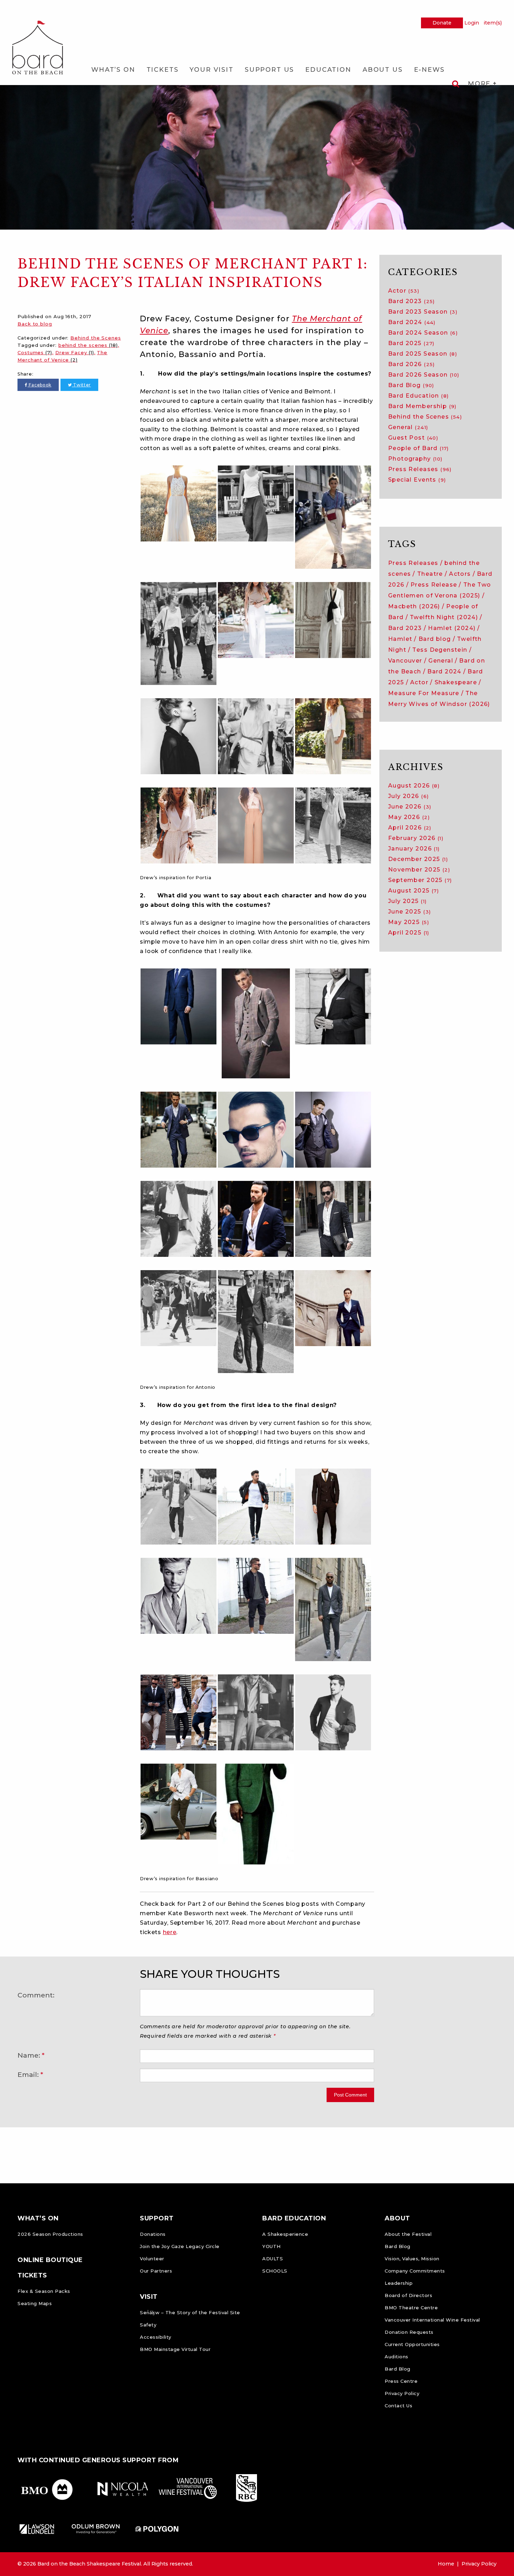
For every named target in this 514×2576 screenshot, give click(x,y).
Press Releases (420, 469)
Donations (153, 2234)
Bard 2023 (412, 301)
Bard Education (418, 396)
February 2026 (416, 838)
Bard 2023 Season (423, 312)
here (170, 1932)
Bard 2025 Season (423, 354)
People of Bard (419, 448)
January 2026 (414, 849)
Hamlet (400, 639)
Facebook (40, 385)
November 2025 (419, 870)
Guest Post (413, 438)
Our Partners (156, 2271)
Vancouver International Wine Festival (432, 2320)
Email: (28, 2074)
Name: (29, 2055)
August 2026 (414, 786)
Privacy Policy (402, 2393)
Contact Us (398, 2406)
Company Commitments (415, 2271)
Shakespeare (456, 682)
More (480, 84)
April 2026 (410, 828)
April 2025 (409, 933)
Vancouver (405, 661)
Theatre (430, 574)
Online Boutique (50, 2260)
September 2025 (420, 880)
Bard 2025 (411, 343)
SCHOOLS (275, 2271)
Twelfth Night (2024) (444, 617)
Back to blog (35, 324)
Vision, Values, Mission (412, 2259)
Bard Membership (422, 406)
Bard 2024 (412, 322)
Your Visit (211, 70)
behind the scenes (88, 345)
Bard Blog (411, 385)
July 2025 (407, 901)
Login (472, 23)
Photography (415, 459)
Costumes (35, 352)
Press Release (434, 585)
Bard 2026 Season (424, 375)
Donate (442, 23)
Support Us (269, 70)
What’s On (113, 70)
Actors (460, 574)
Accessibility (156, 2337)
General (408, 427)
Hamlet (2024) (452, 628)
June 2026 (410, 807)
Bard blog (435, 639)
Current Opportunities (412, 2344)
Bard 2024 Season (423, 333)
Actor (404, 291)
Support (157, 2218)
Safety (148, 2325)
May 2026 (409, 817)
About (397, 2218)
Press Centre (401, 2381)
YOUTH (272, 2246)
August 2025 (413, 891)
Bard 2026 (412, 364)
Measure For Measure (424, 693)
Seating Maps (35, 2303)
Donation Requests (409, 2332)
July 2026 (408, 796)
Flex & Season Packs (44, 2291)
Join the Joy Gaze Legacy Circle (180, 2246)
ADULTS (273, 2259)
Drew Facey (75, 352)
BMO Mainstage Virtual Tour (175, 2349)
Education (328, 70)
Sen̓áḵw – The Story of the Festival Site (190, 2312)
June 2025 (409, 912)
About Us (383, 70)
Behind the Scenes (95, 338)
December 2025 (418, 859)
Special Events (417, 480)
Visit (149, 2297)
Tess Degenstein (440, 650)
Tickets (163, 70)
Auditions (397, 2357)
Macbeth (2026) (414, 606)
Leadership (399, 2283)
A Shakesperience (285, 2234)
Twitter (81, 385)
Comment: (36, 1995)
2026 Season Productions (50, 2234)
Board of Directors (408, 2295)
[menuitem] (113, 70)
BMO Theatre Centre (411, 2308)
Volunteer (152, 2259)
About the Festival (408, 2234)
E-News (429, 70)
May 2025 (409, 922)
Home (446, 2564)
